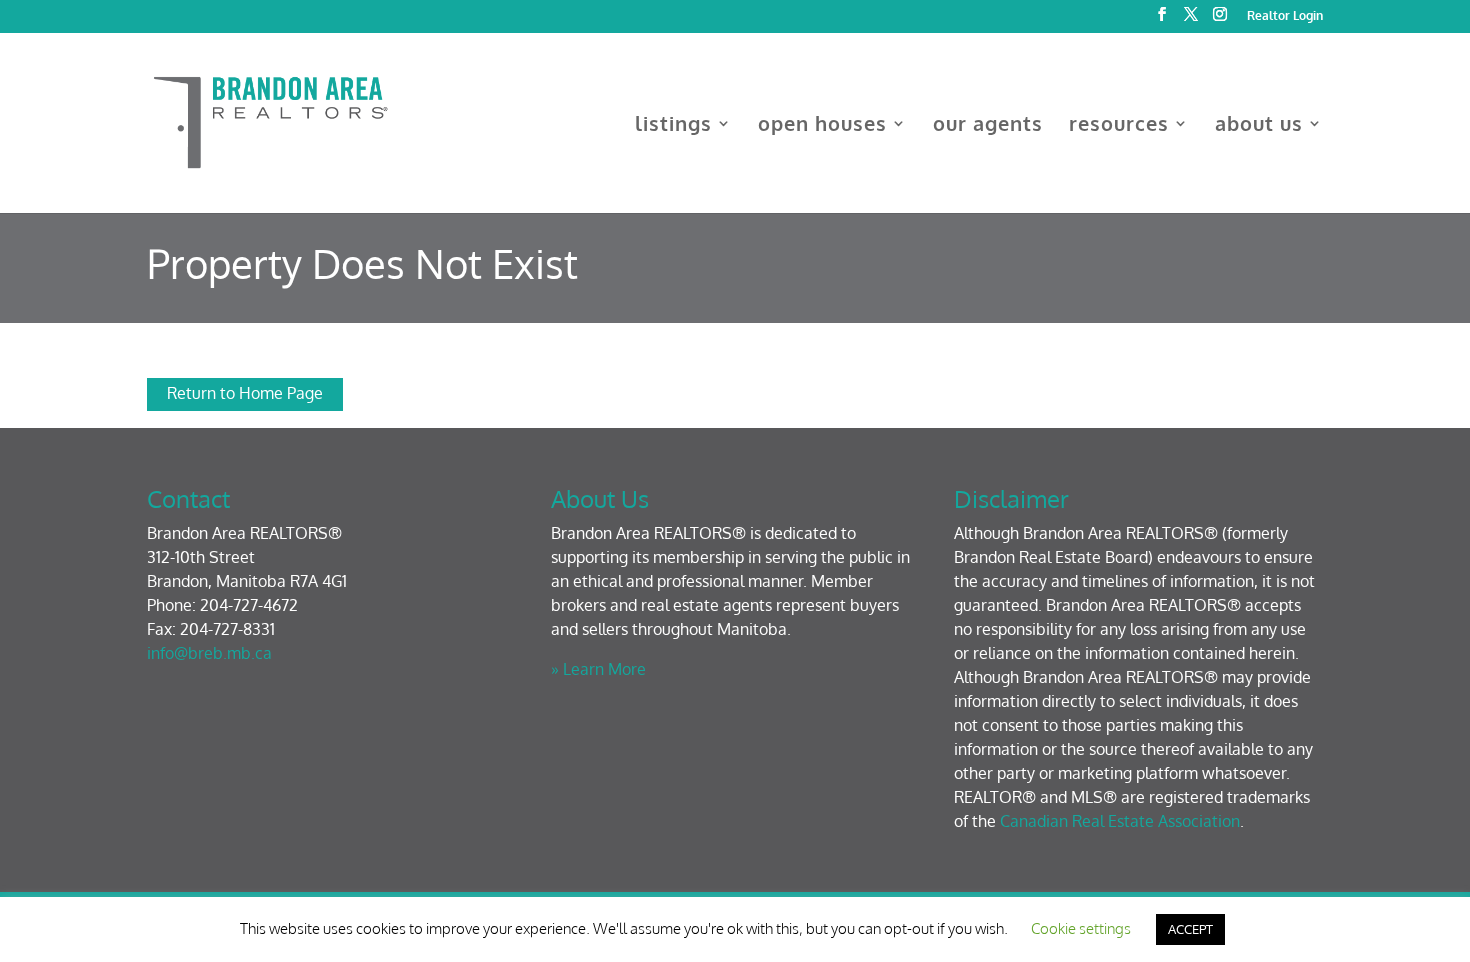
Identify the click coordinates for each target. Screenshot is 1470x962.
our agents (988, 126)
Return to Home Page (245, 393)
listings (673, 126)
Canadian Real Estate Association (1120, 821)
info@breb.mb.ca (209, 653)
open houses (822, 126)
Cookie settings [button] (1081, 928)
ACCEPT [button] (1190, 929)
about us (1259, 126)
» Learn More (598, 669)
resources (1119, 126)
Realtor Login (1285, 16)
